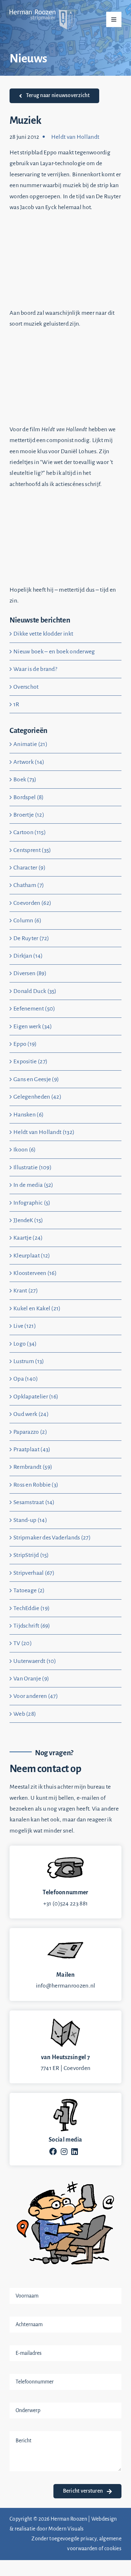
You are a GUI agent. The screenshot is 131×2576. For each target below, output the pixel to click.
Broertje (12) (29, 815)
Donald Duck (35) (35, 991)
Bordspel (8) (29, 797)
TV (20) (23, 1643)
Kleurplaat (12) (32, 1256)
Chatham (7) (29, 885)
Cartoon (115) (30, 832)
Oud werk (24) (31, 1414)
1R (16, 704)
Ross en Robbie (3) (36, 1485)
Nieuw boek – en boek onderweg (54, 651)
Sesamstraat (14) (34, 1502)
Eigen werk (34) (33, 1026)
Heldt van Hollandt (75, 137)
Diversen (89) (30, 973)
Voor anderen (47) (36, 1696)
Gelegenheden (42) (37, 1097)
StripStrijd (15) (31, 1555)
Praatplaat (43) (32, 1449)
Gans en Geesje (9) (36, 1079)
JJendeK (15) (28, 1220)
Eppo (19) (25, 1044)
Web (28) (25, 1714)
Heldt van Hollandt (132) (44, 1132)
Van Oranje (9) (31, 1679)
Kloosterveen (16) (35, 1273)
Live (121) (25, 1326)
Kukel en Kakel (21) (37, 1308)
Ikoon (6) (25, 1150)
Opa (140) (26, 1379)
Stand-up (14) (30, 1520)
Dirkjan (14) (28, 956)
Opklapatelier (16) (36, 1397)
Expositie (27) (30, 1061)
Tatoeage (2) (29, 1590)
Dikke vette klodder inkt (43, 634)
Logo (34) (25, 1344)
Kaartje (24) (28, 1238)
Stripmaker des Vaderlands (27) (52, 1538)
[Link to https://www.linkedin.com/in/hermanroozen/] (75, 2151)
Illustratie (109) (32, 1167)
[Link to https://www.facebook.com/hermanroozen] (53, 2151)
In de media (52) (33, 1185)
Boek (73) (25, 779)
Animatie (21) (30, 744)
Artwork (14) (29, 762)
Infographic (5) (32, 1203)
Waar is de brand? (35, 669)
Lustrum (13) (29, 1361)
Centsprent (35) (32, 850)
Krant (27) (26, 1291)
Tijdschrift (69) (32, 1626)
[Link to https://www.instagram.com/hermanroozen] (64, 2151)
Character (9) (29, 868)
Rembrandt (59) (33, 1467)
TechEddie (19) (31, 1608)
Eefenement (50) (34, 1009)
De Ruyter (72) (31, 938)
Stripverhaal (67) (34, 1573)
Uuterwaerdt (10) (35, 1661)
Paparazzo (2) (30, 1432)
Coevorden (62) (32, 903)
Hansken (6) (28, 1115)
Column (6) (27, 920)
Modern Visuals (66, 2529)
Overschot (26, 687)
